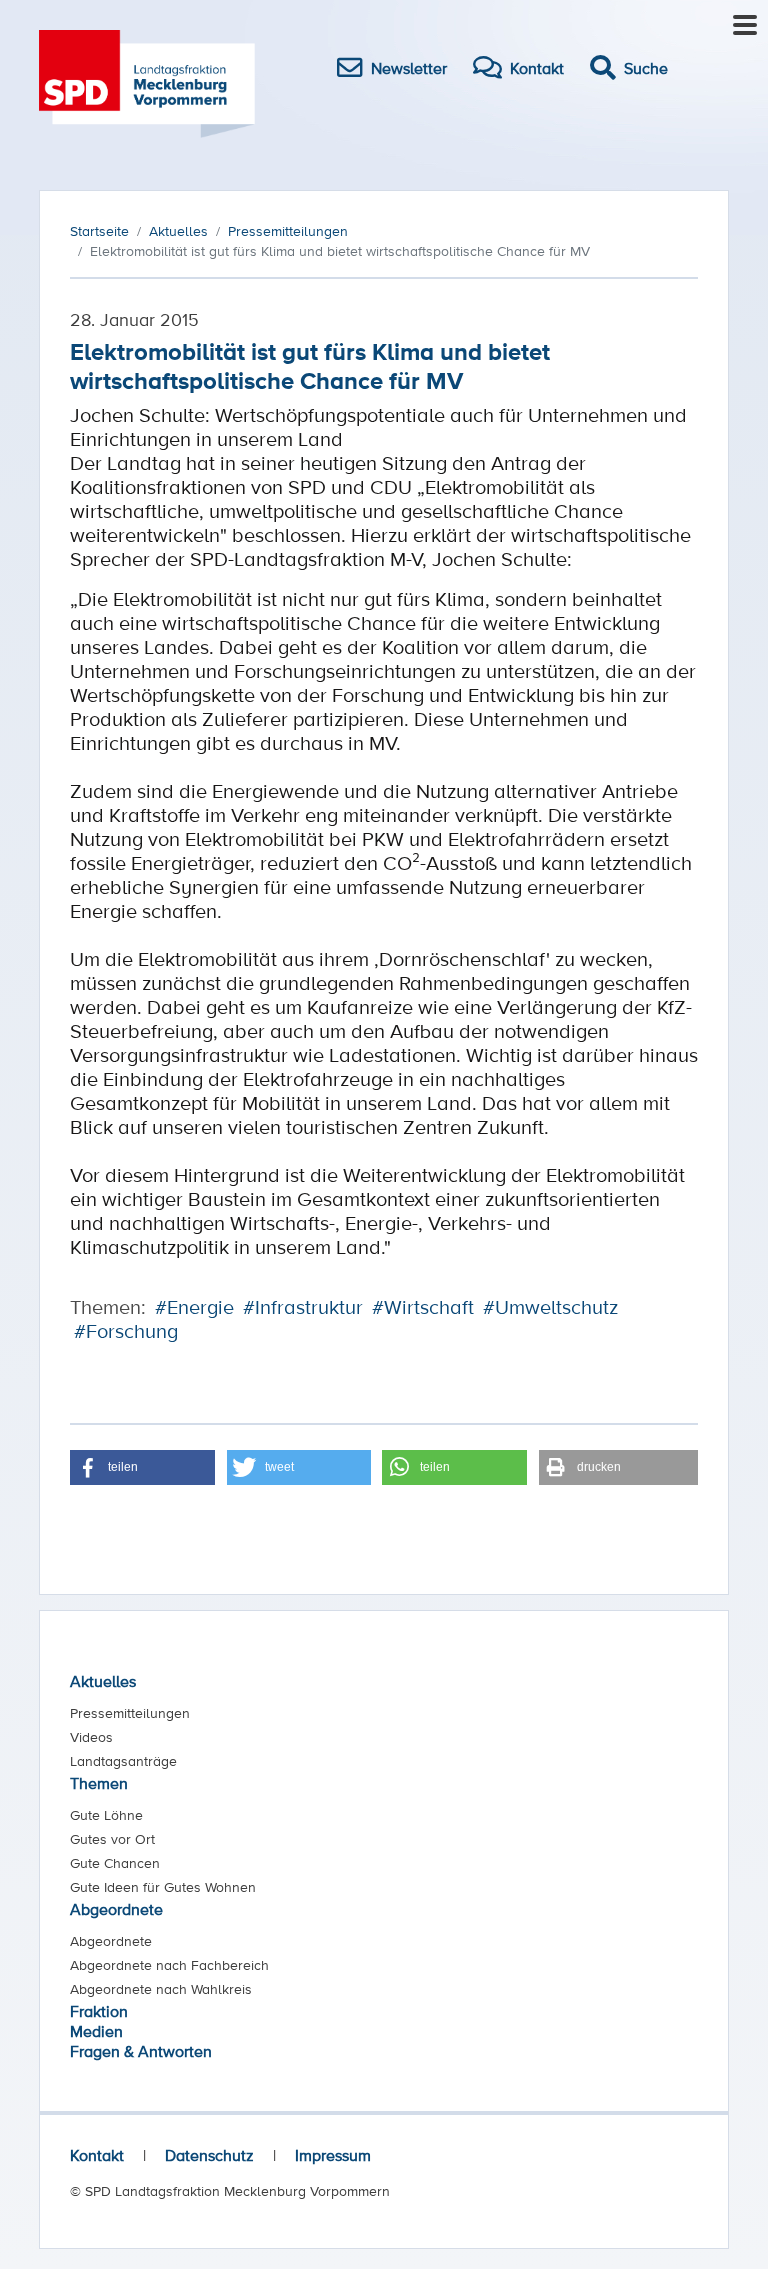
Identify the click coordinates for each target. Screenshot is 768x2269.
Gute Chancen (115, 1863)
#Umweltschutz (550, 1307)
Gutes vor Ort (112, 1839)
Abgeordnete (116, 1909)
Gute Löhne (106, 1815)
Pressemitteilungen (130, 1713)
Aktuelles (103, 1681)
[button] (142, 1467)
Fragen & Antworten (141, 2051)
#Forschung (126, 1331)
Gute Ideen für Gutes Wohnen (163, 1887)
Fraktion (99, 2011)
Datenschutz (209, 2155)
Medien (96, 2031)
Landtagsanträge (123, 1761)
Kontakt (97, 2155)
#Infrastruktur (303, 1307)
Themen (99, 1783)
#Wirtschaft (423, 1307)
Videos (91, 1737)
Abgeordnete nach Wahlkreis (161, 1989)
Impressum (333, 2155)
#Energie (194, 1307)
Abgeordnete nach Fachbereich (169, 1965)
